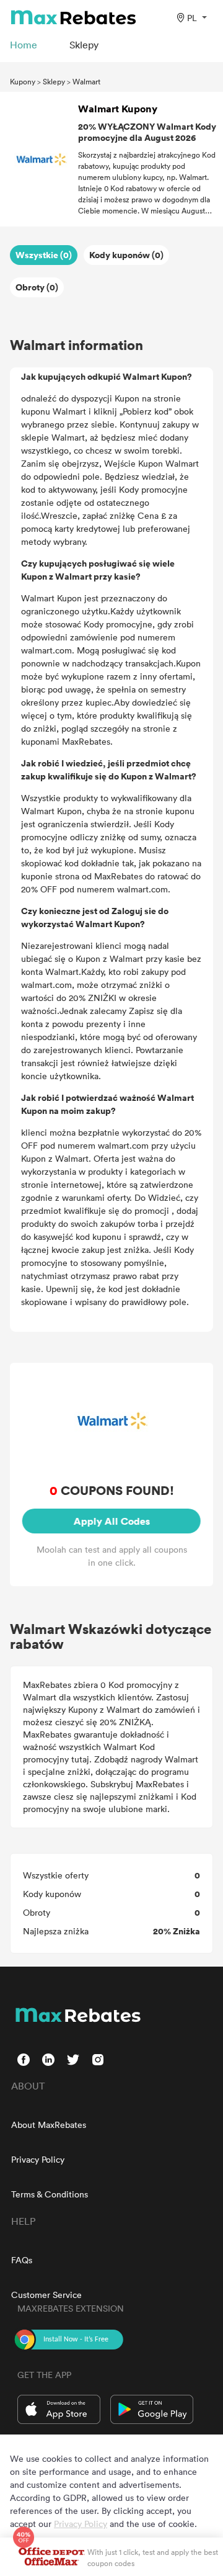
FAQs (22, 2260)
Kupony (23, 81)
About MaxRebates (49, 2125)
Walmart (86, 81)
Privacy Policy (38, 2159)
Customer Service (46, 2295)
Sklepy (54, 81)
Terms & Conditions (50, 2194)
